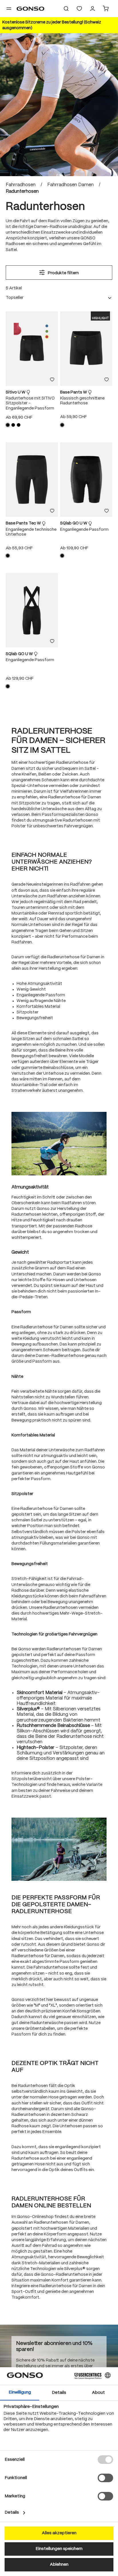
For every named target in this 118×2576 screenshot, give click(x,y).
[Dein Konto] (93, 9)
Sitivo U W (16, 392)
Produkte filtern (63, 273)
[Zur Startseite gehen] (31, 9)
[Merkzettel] (79, 9)
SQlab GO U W (74, 523)
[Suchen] (66, 9)
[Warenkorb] (106, 9)
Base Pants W (74, 392)
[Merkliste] (52, 380)
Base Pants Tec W (24, 523)
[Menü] (9, 9)
